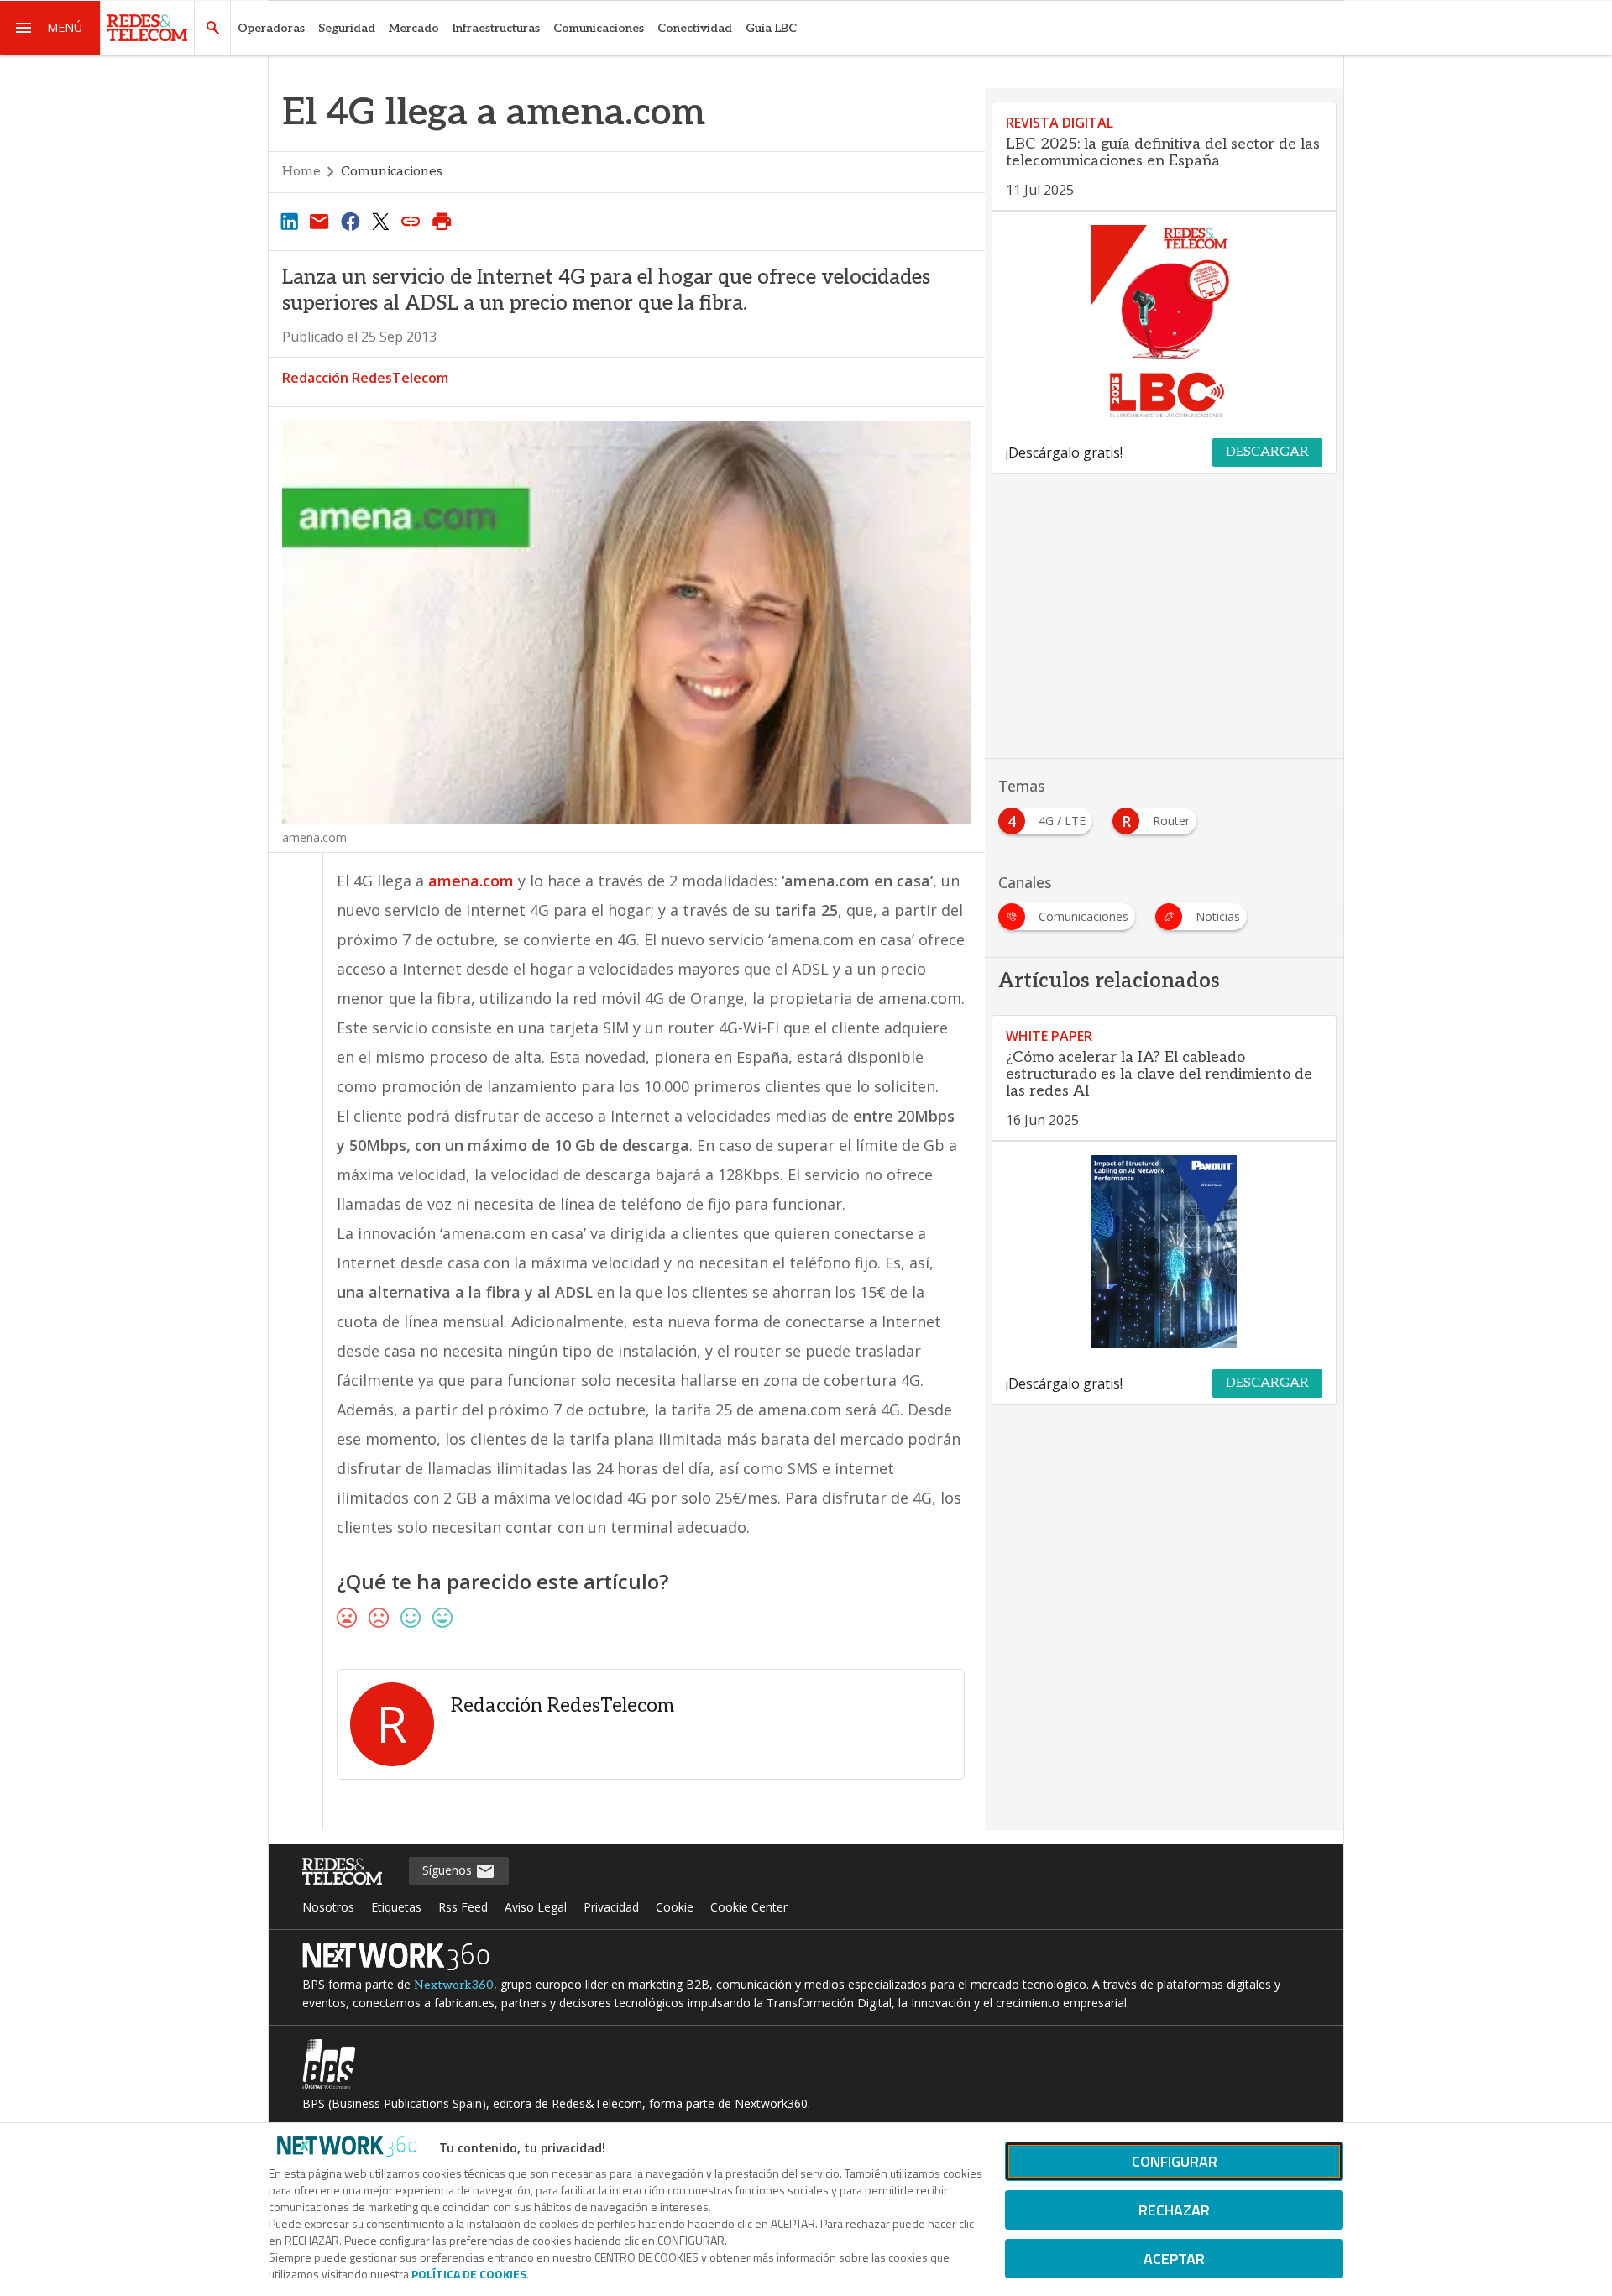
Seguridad (347, 28)
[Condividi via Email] (319, 221)
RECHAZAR (1174, 2210)
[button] (50, 28)
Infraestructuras (496, 28)
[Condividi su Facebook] (350, 221)
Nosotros (328, 1907)
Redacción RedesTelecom (365, 378)
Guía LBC (771, 28)
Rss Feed (463, 1907)
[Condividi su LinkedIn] (289, 221)
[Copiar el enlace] (411, 221)
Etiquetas (396, 1907)
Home (301, 172)
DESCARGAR (1267, 452)
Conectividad (695, 28)
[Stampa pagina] (442, 221)
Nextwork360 (454, 1985)
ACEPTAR (1174, 2259)
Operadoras (271, 28)
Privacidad (611, 1907)
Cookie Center (749, 1907)
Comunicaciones (599, 28)
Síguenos (449, 1870)
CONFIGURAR (1175, 2161)
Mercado (414, 28)
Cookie (675, 1907)
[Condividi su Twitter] (380, 221)
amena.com (471, 881)
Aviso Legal (536, 1907)
